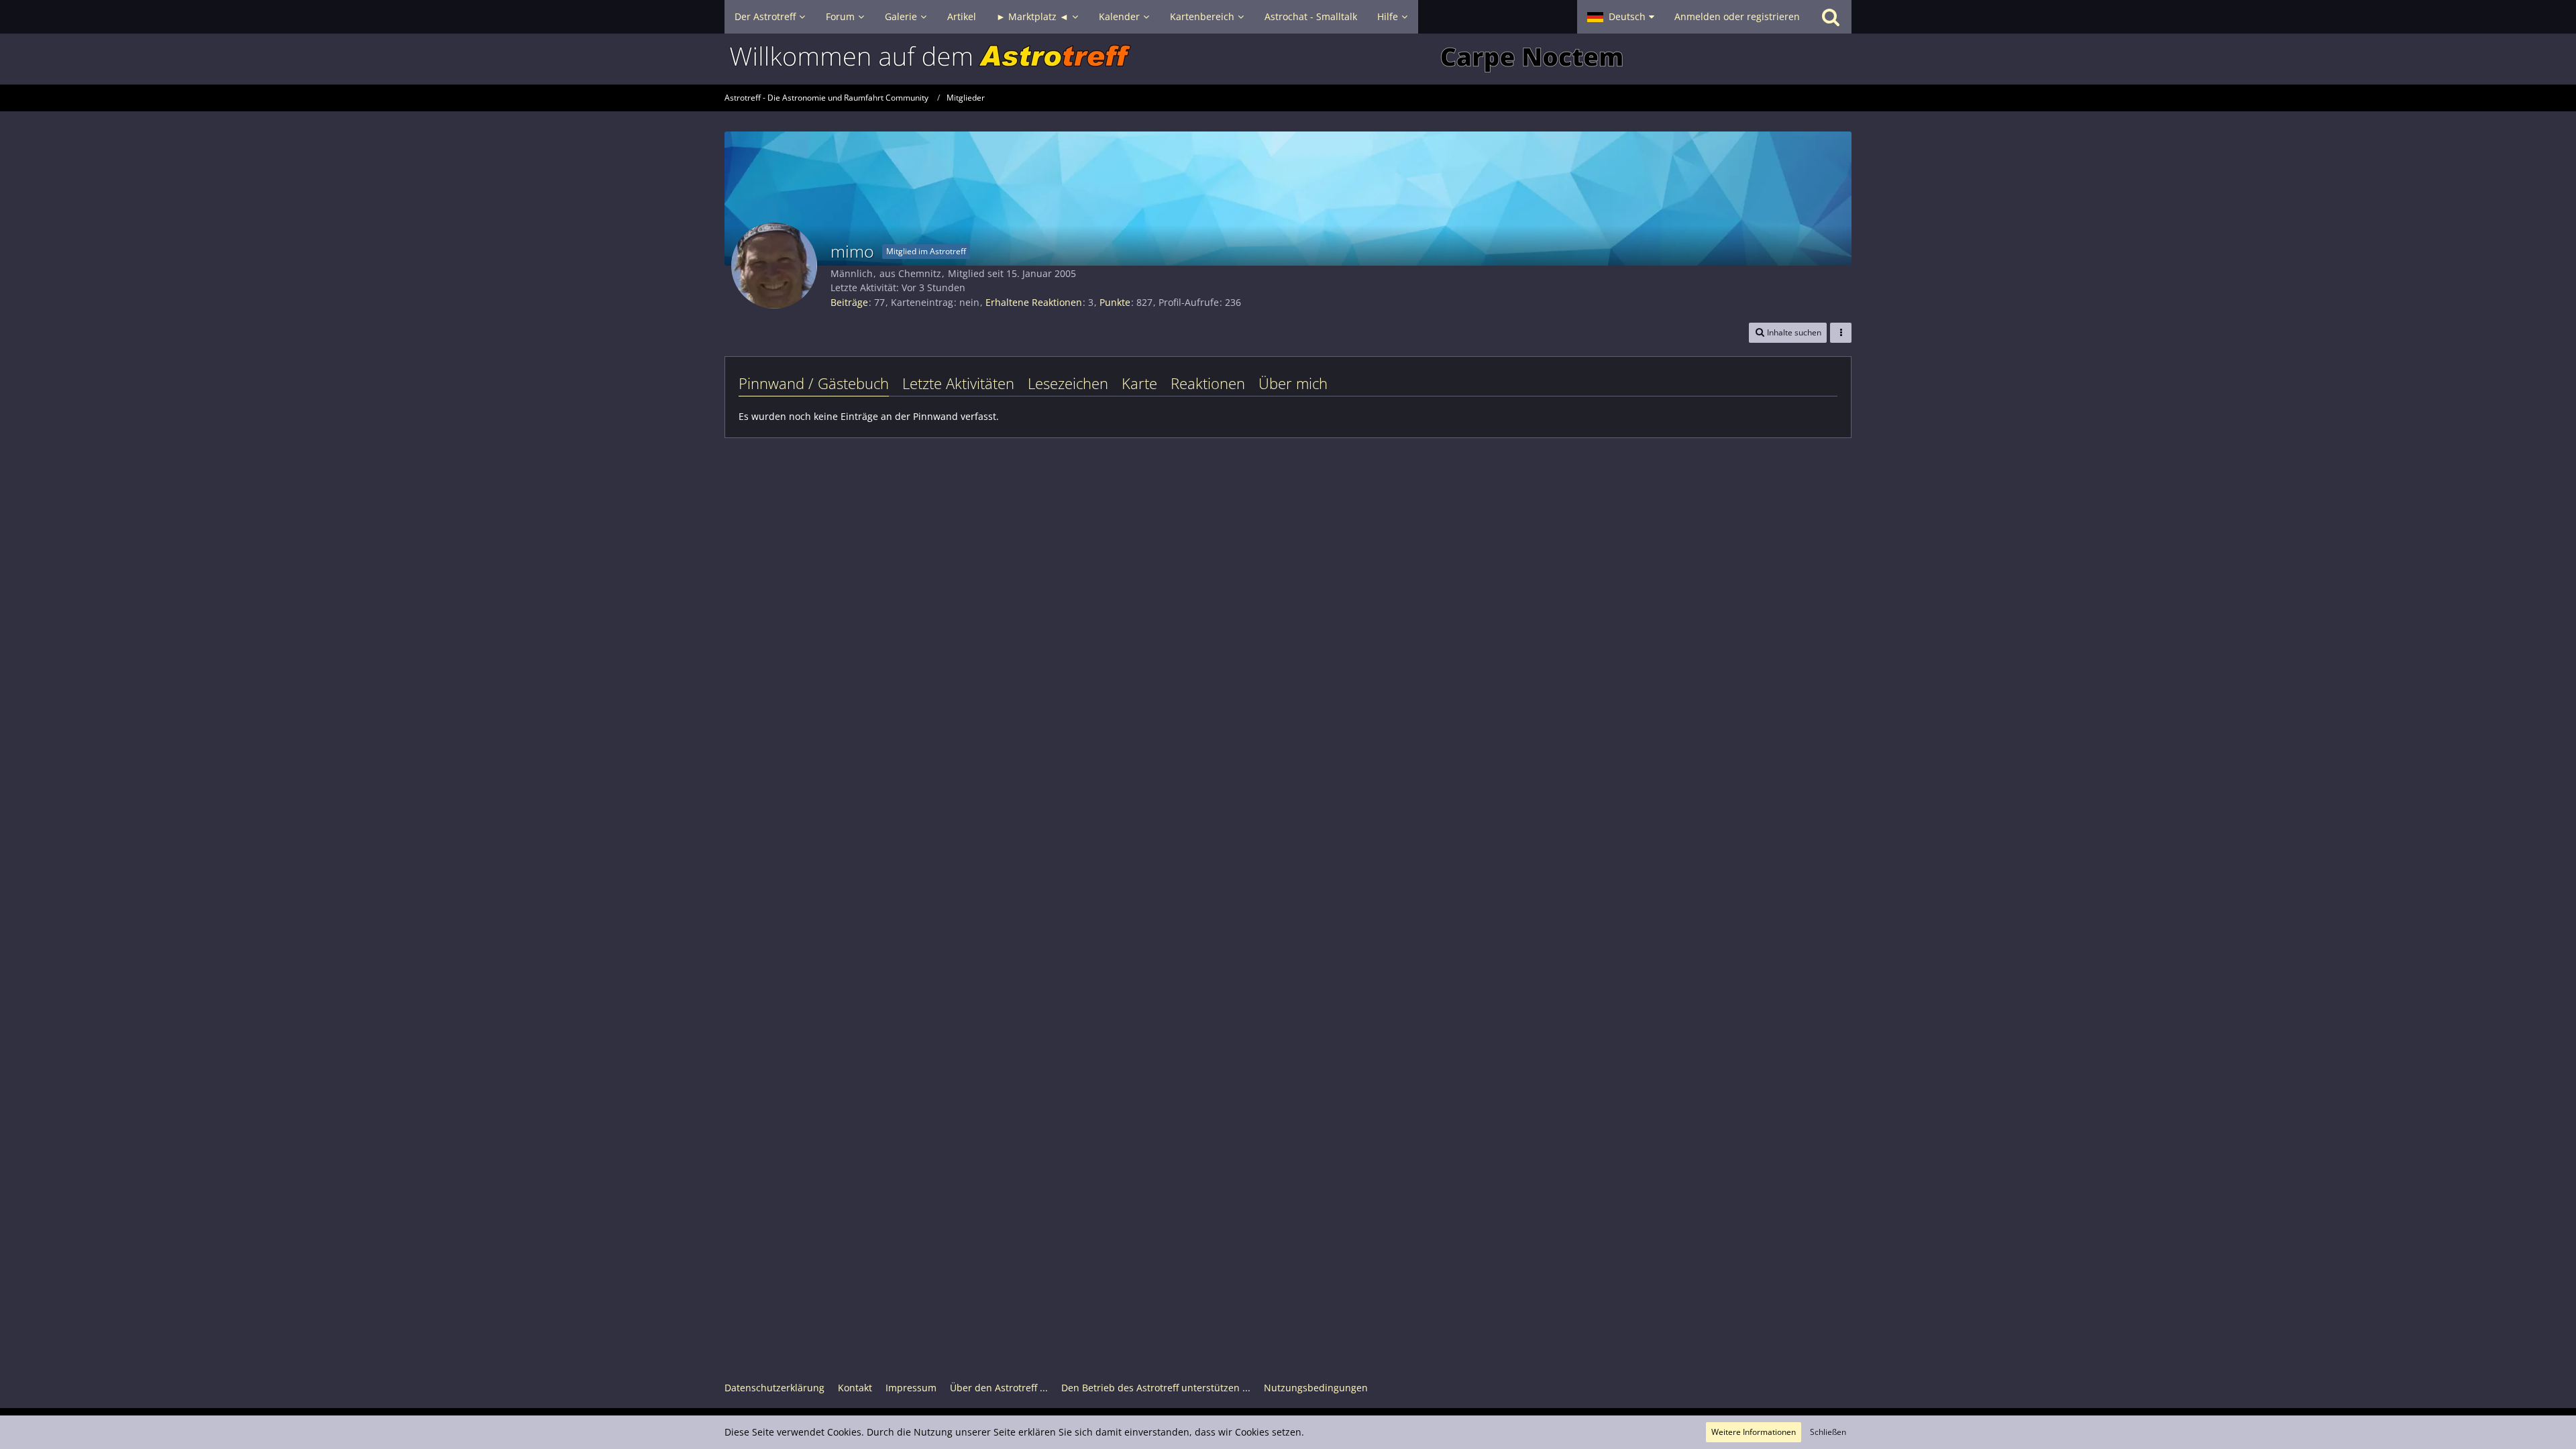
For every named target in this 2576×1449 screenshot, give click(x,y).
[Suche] (1831, 17)
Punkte (1115, 302)
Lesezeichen (1068, 383)
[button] (1621, 17)
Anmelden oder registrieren (1737, 16)
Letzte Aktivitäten (958, 383)
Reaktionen (1208, 383)
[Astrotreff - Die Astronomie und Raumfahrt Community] (1288, 59)
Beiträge (849, 302)
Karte (1139, 383)
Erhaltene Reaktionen (1034, 302)
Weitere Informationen (1754, 1432)
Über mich (1293, 383)
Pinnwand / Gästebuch (814, 383)
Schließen (1828, 1432)
